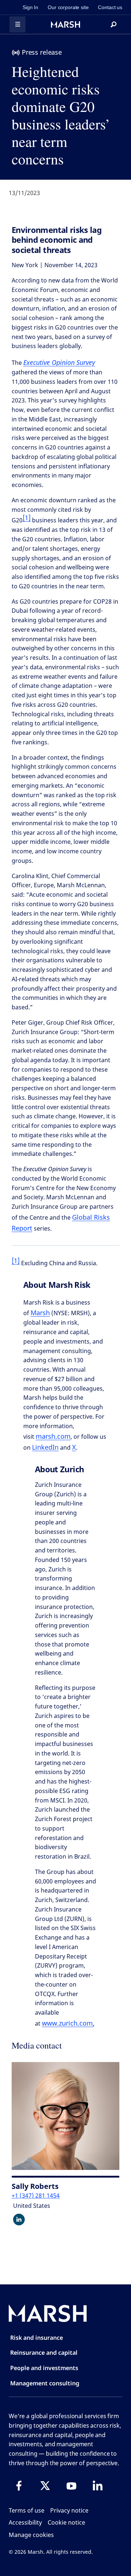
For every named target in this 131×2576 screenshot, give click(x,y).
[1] (27, 518)
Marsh (40, 1313)
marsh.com (53, 1436)
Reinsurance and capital (44, 2353)
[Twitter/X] (45, 2486)
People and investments (44, 2368)
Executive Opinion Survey (59, 362)
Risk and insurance (37, 2338)
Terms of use (27, 2510)
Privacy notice (69, 2510)
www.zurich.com (67, 2023)
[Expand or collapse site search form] (114, 24)
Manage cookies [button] (31, 2535)
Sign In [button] (30, 7)
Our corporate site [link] (68, 7)
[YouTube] (71, 2486)
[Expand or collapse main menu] (17, 24)
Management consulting (45, 2383)
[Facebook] (19, 2486)
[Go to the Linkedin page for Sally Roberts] (19, 2220)
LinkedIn (45, 1447)
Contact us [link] (110, 7)
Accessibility (25, 2522)
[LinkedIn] (98, 2486)
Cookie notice (66, 2522)
